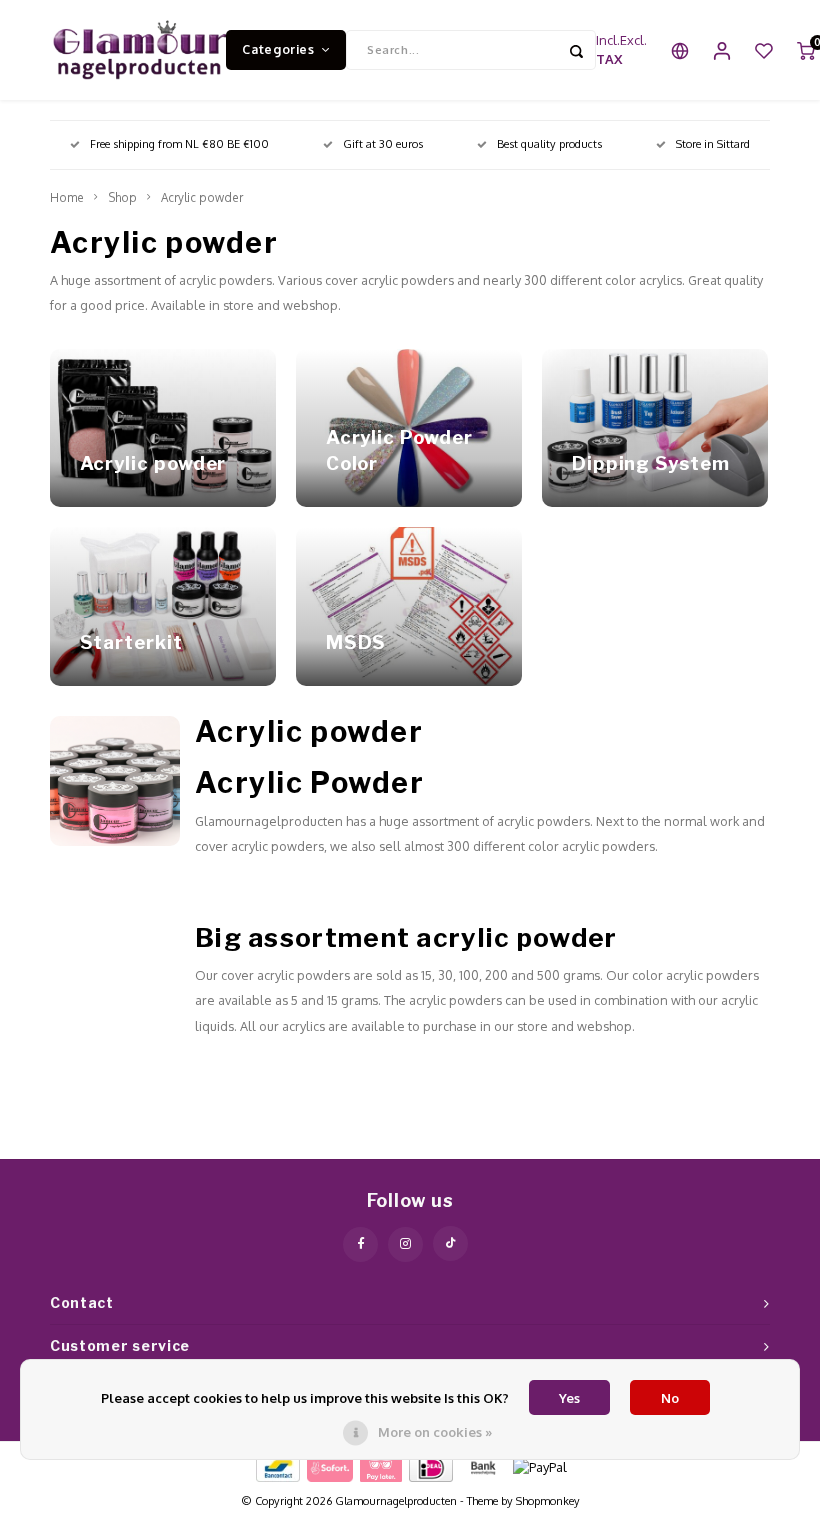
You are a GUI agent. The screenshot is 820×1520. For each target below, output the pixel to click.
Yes (569, 1398)
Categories (278, 49)
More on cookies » (435, 1432)
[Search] (576, 50)
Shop (122, 197)
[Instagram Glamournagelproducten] (405, 1244)
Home (67, 197)
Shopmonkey (548, 1501)
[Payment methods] (276, 1466)
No (670, 1398)
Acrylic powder (202, 197)
